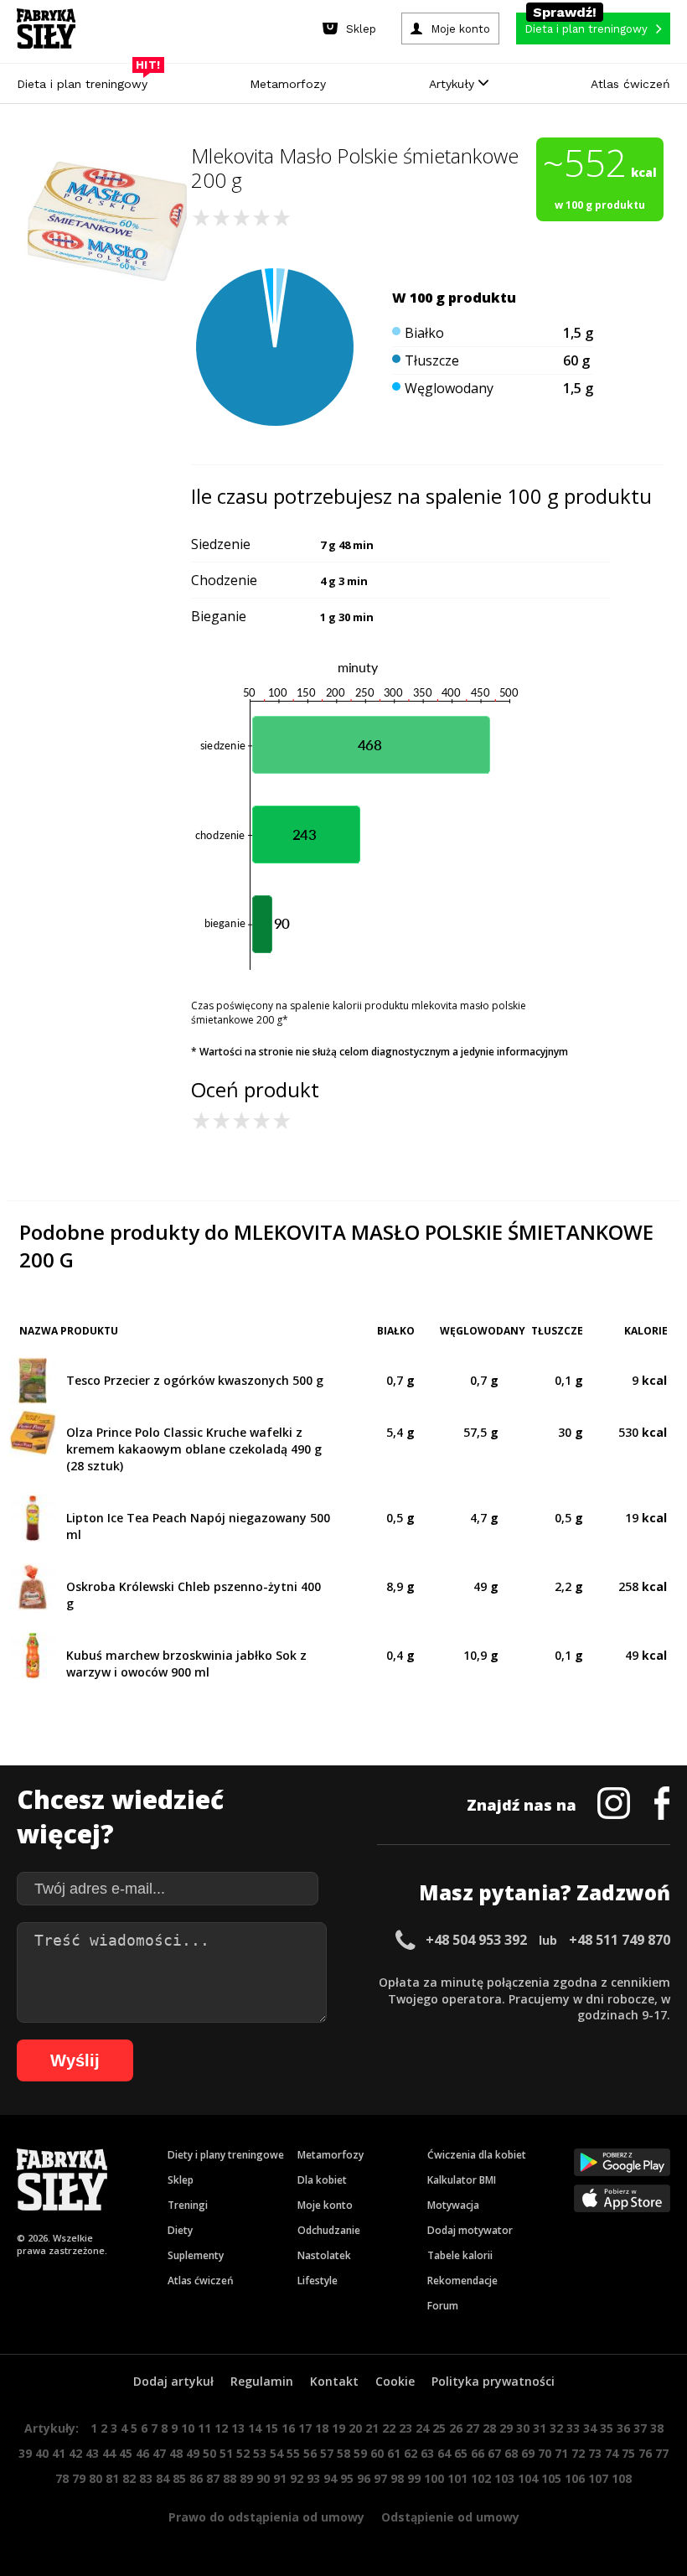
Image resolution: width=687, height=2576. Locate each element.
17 (305, 2428)
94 (330, 2478)
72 (578, 2453)
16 (288, 2428)
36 (623, 2428)
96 (364, 2478)
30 (523, 2428)
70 (545, 2453)
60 (377, 2453)
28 (489, 2428)
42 (75, 2453)
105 (551, 2478)
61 (394, 2453)
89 (246, 2478)
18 (322, 2428)
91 (280, 2478)
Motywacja (453, 2205)
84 (163, 2478)
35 (607, 2428)
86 (196, 2478)
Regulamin (262, 2381)
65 (461, 2453)
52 (243, 2453)
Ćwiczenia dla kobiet (477, 2155)
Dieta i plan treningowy (86, 80)
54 (276, 2453)
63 (427, 2453)
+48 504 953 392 (476, 1940)
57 (327, 2453)
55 (293, 2453)
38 (657, 2428)
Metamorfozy (288, 84)
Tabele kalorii (460, 2255)
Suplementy (196, 2255)
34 (590, 2428)
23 (405, 2428)
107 (598, 2478)
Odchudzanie (329, 2230)
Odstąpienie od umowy (450, 2517)
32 (556, 2428)
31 (540, 2428)
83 (146, 2478)
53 (260, 2453)
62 (411, 2453)
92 (297, 2478)
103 (504, 2478)
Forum (443, 2306)
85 (179, 2478)
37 (640, 2428)
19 (338, 2428)
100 (434, 2478)
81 (112, 2478)
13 (238, 2428)
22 (389, 2428)
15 (271, 2428)
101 (457, 2478)
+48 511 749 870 (620, 1940)
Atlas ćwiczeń (630, 84)
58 (343, 2453)
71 (561, 2453)
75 (628, 2453)
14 (255, 2428)
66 (478, 2453)
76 (645, 2453)
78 (62, 2478)
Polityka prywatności (493, 2381)
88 (230, 2478)
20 (355, 2428)
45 (126, 2453)
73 (595, 2453)
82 (129, 2478)
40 (42, 2453)
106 (575, 2478)
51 (226, 2453)
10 (188, 2428)
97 (380, 2478)
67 (494, 2453)
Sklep (181, 2180)
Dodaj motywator (470, 2230)
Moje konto (325, 2205)
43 (92, 2453)
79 (79, 2478)
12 (221, 2428)
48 (176, 2453)
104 (528, 2478)
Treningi (188, 2205)
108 (622, 2478)
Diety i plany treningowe (226, 2155)
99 (414, 2478)
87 (213, 2478)
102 (481, 2478)
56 (310, 2453)
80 (96, 2478)
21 (372, 2428)
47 (159, 2453)
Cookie (395, 2381)
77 (662, 2453)
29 (506, 2428)
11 (204, 2428)
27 (473, 2428)
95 (347, 2478)
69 (528, 2453)
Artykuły (454, 84)
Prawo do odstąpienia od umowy (266, 2517)
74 (612, 2453)
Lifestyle (318, 2281)
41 (59, 2453)
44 (109, 2453)
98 (397, 2478)
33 (573, 2428)
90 (263, 2478)
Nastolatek (324, 2255)
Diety (180, 2230)
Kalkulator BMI (462, 2180)
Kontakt (334, 2381)
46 (142, 2453)
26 (456, 2428)
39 (25, 2453)
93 (313, 2478)
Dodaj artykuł (173, 2381)
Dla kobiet (322, 2180)
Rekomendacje (462, 2281)
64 (444, 2453)
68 (511, 2453)
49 (193, 2453)
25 (439, 2428)
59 (360, 2453)
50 (209, 2453)
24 (422, 2428)
